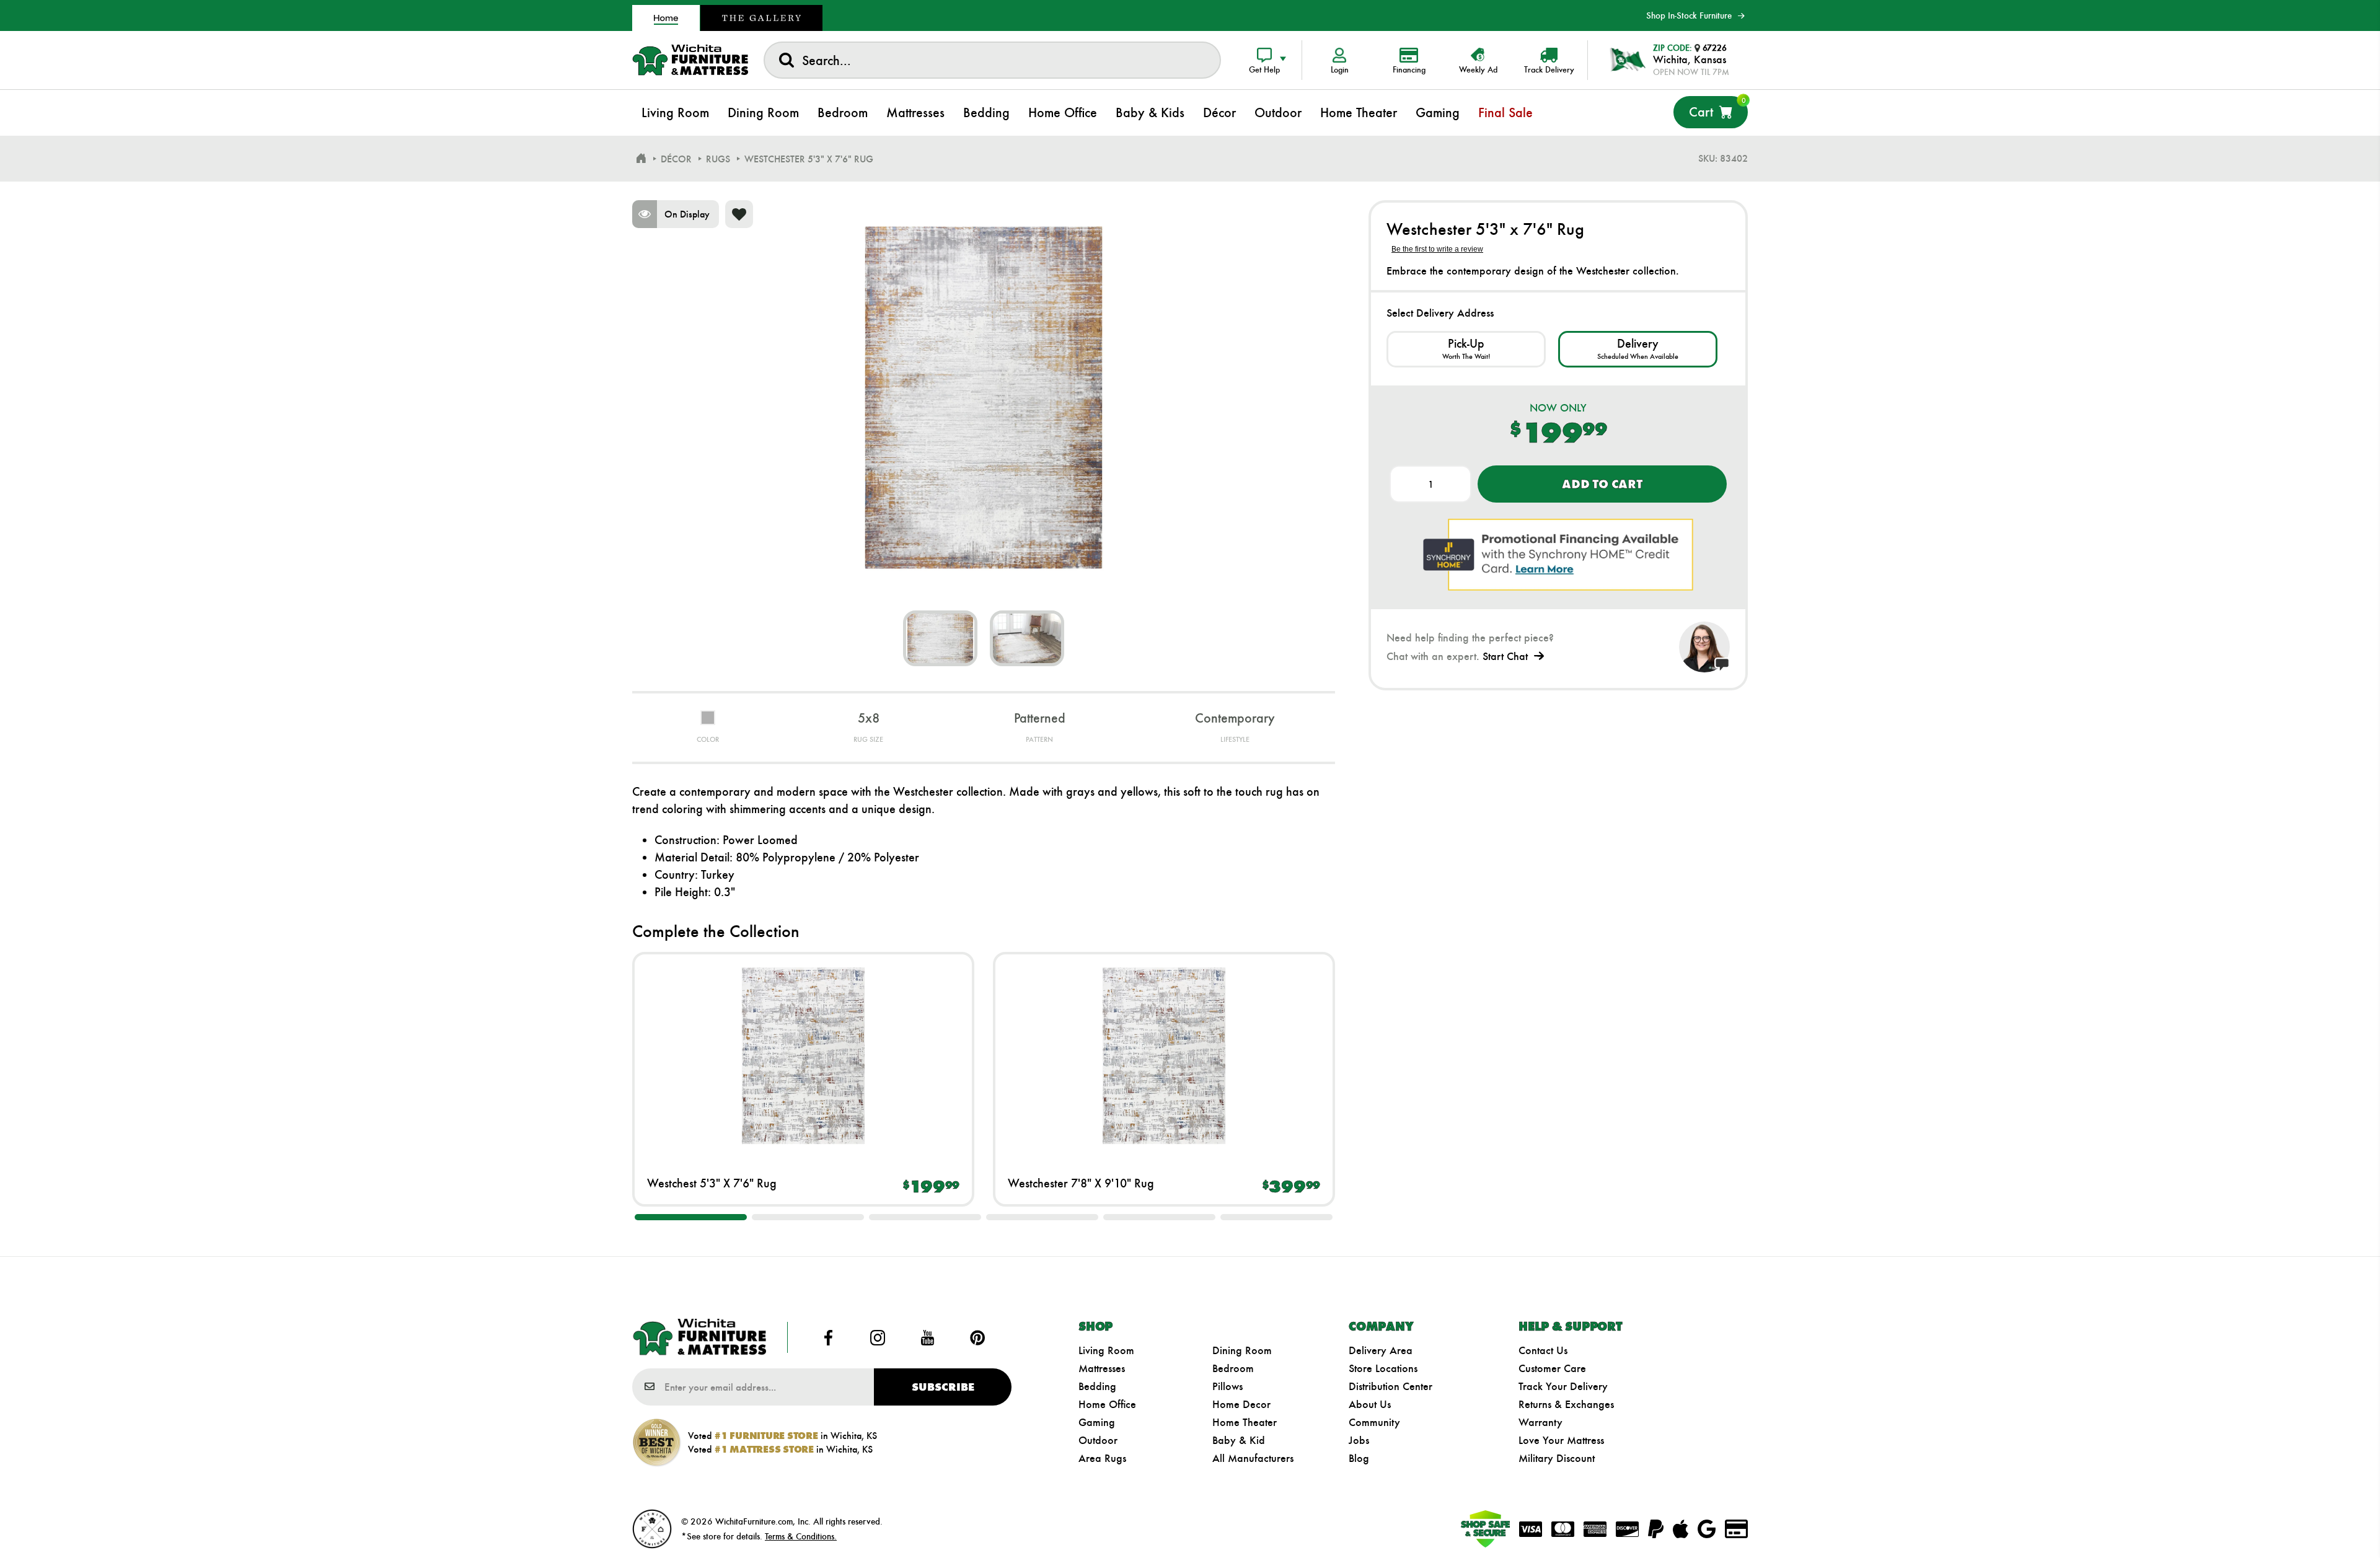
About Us (1370, 1404)
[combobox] (992, 60)
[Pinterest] (977, 1337)
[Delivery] (1638, 349)
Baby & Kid (1239, 1440)
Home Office (1107, 1404)
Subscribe (943, 1387)
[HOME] (641, 159)
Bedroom (1233, 1368)
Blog (1359, 1458)
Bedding (1097, 1386)
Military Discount (1557, 1458)
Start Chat (1505, 656)
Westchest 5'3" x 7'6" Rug (712, 1183)
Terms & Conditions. (801, 1536)
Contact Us (1543, 1350)
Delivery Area (1381, 1350)
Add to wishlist (739, 214)
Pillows (1227, 1386)
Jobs (1359, 1440)
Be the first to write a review (1437, 249)
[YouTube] (928, 1337)
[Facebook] (828, 1337)
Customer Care (1552, 1368)
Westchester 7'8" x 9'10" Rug (1081, 1183)
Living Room (1106, 1350)
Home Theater (1245, 1422)
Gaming (1097, 1422)
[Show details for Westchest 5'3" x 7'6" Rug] (803, 1055)
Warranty (1540, 1422)
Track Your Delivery (1563, 1386)
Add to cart (1602, 484)
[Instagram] (878, 1337)
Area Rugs (1102, 1458)
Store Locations (1383, 1368)
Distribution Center (1391, 1386)
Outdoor (1098, 1440)
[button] (691, 1217)
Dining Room (1242, 1350)
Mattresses (1102, 1368)
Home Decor (1241, 1404)
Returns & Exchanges (1566, 1404)
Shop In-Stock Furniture (1689, 15)
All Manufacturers (1253, 1458)
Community (1374, 1422)
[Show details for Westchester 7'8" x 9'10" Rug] (1164, 1055)
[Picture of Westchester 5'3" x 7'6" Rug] (940, 638)
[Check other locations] (1466, 349)
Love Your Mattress (1561, 1440)
